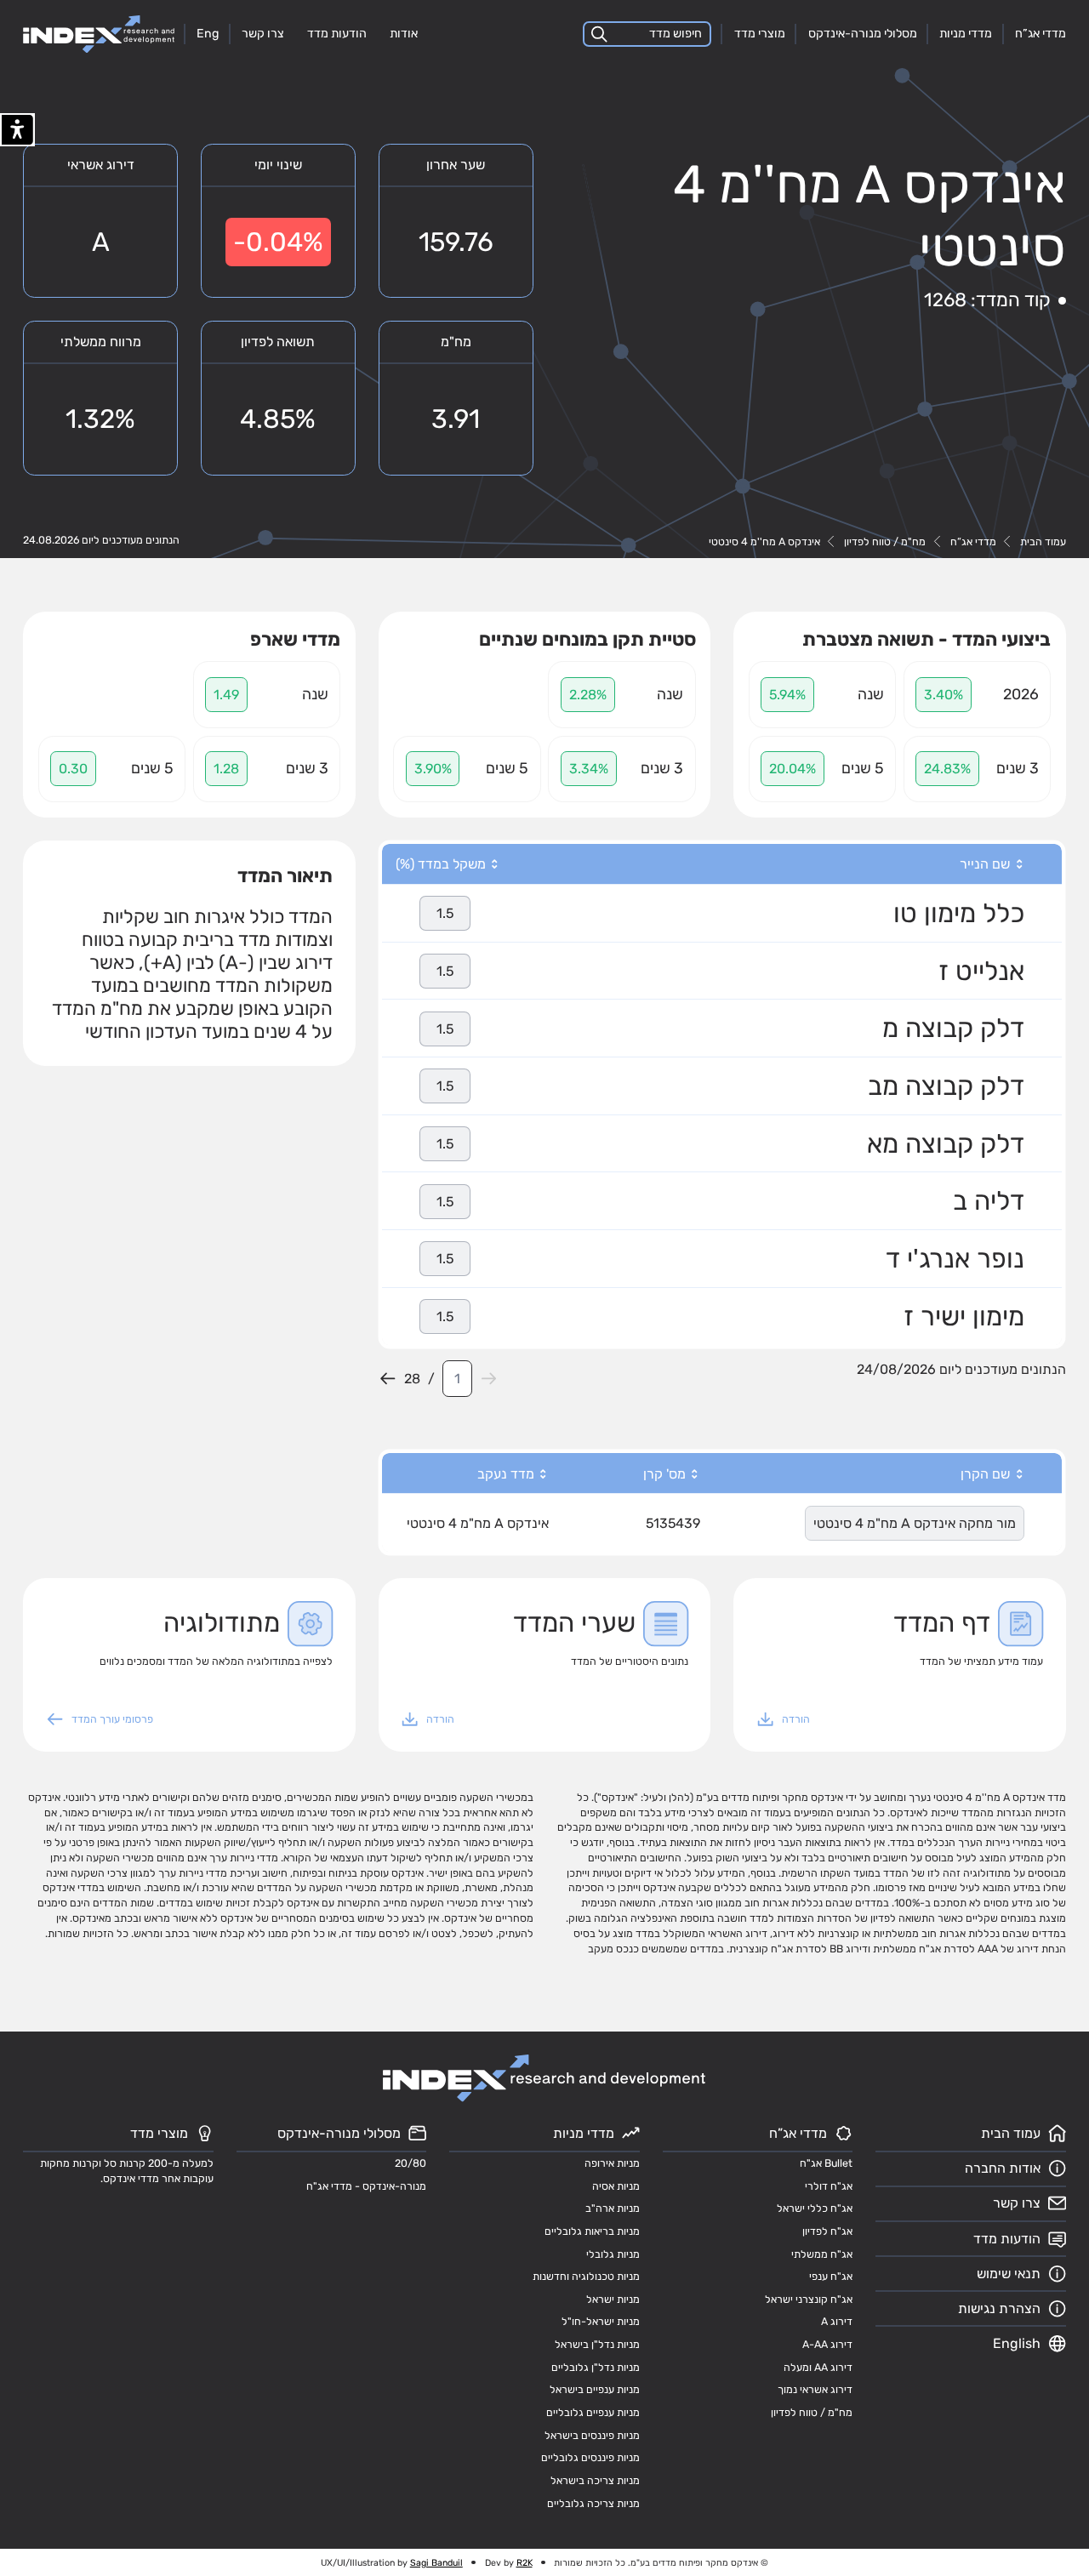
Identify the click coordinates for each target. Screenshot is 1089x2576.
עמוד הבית (1043, 541)
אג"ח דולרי (829, 2186)
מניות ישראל (613, 2299)
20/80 (411, 2163)
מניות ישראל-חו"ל (601, 2321)
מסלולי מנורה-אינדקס (863, 34)
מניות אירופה (612, 2163)
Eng (208, 34)
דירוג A (837, 2321)
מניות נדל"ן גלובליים (596, 2367)
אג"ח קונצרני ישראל (809, 2299)
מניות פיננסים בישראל (592, 2435)
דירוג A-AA (827, 2344)
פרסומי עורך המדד (112, 1719)
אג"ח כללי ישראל (815, 2208)
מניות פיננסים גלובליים (590, 2457)
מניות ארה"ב (613, 2208)
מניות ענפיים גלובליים (593, 2412)
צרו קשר (263, 34)
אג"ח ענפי (831, 2276)
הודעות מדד (337, 34)
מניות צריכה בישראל (595, 2480)
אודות (404, 34)
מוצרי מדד (760, 34)
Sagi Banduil (436, 2563)
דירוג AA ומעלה (818, 2367)
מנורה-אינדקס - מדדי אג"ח (366, 2186)
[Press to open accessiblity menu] (17, 130)
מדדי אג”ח (1041, 34)
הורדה (796, 1719)
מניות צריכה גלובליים (593, 2503)
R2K (525, 2563)
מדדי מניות (966, 34)
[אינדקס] (99, 34)
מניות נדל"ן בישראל (597, 2344)
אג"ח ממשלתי (822, 2254)
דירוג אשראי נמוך (815, 2389)
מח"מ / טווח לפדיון (885, 541)
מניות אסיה (616, 2186)
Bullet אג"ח (826, 2163)
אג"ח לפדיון (827, 2231)
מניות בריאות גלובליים (592, 2231)
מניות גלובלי (613, 2254)
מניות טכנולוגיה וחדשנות (586, 2276)
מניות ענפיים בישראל (595, 2389)
